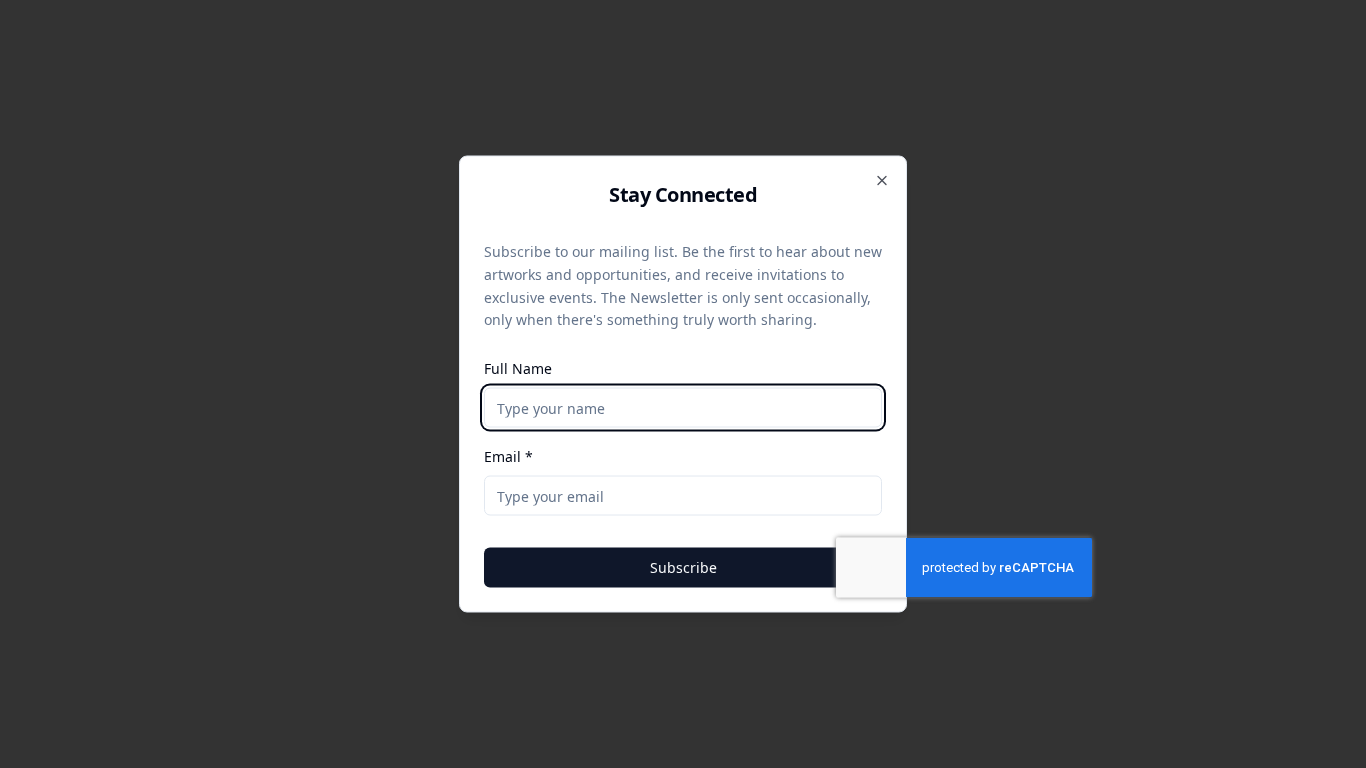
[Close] (882, 181)
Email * (508, 456)
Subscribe (683, 567)
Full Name (518, 368)
